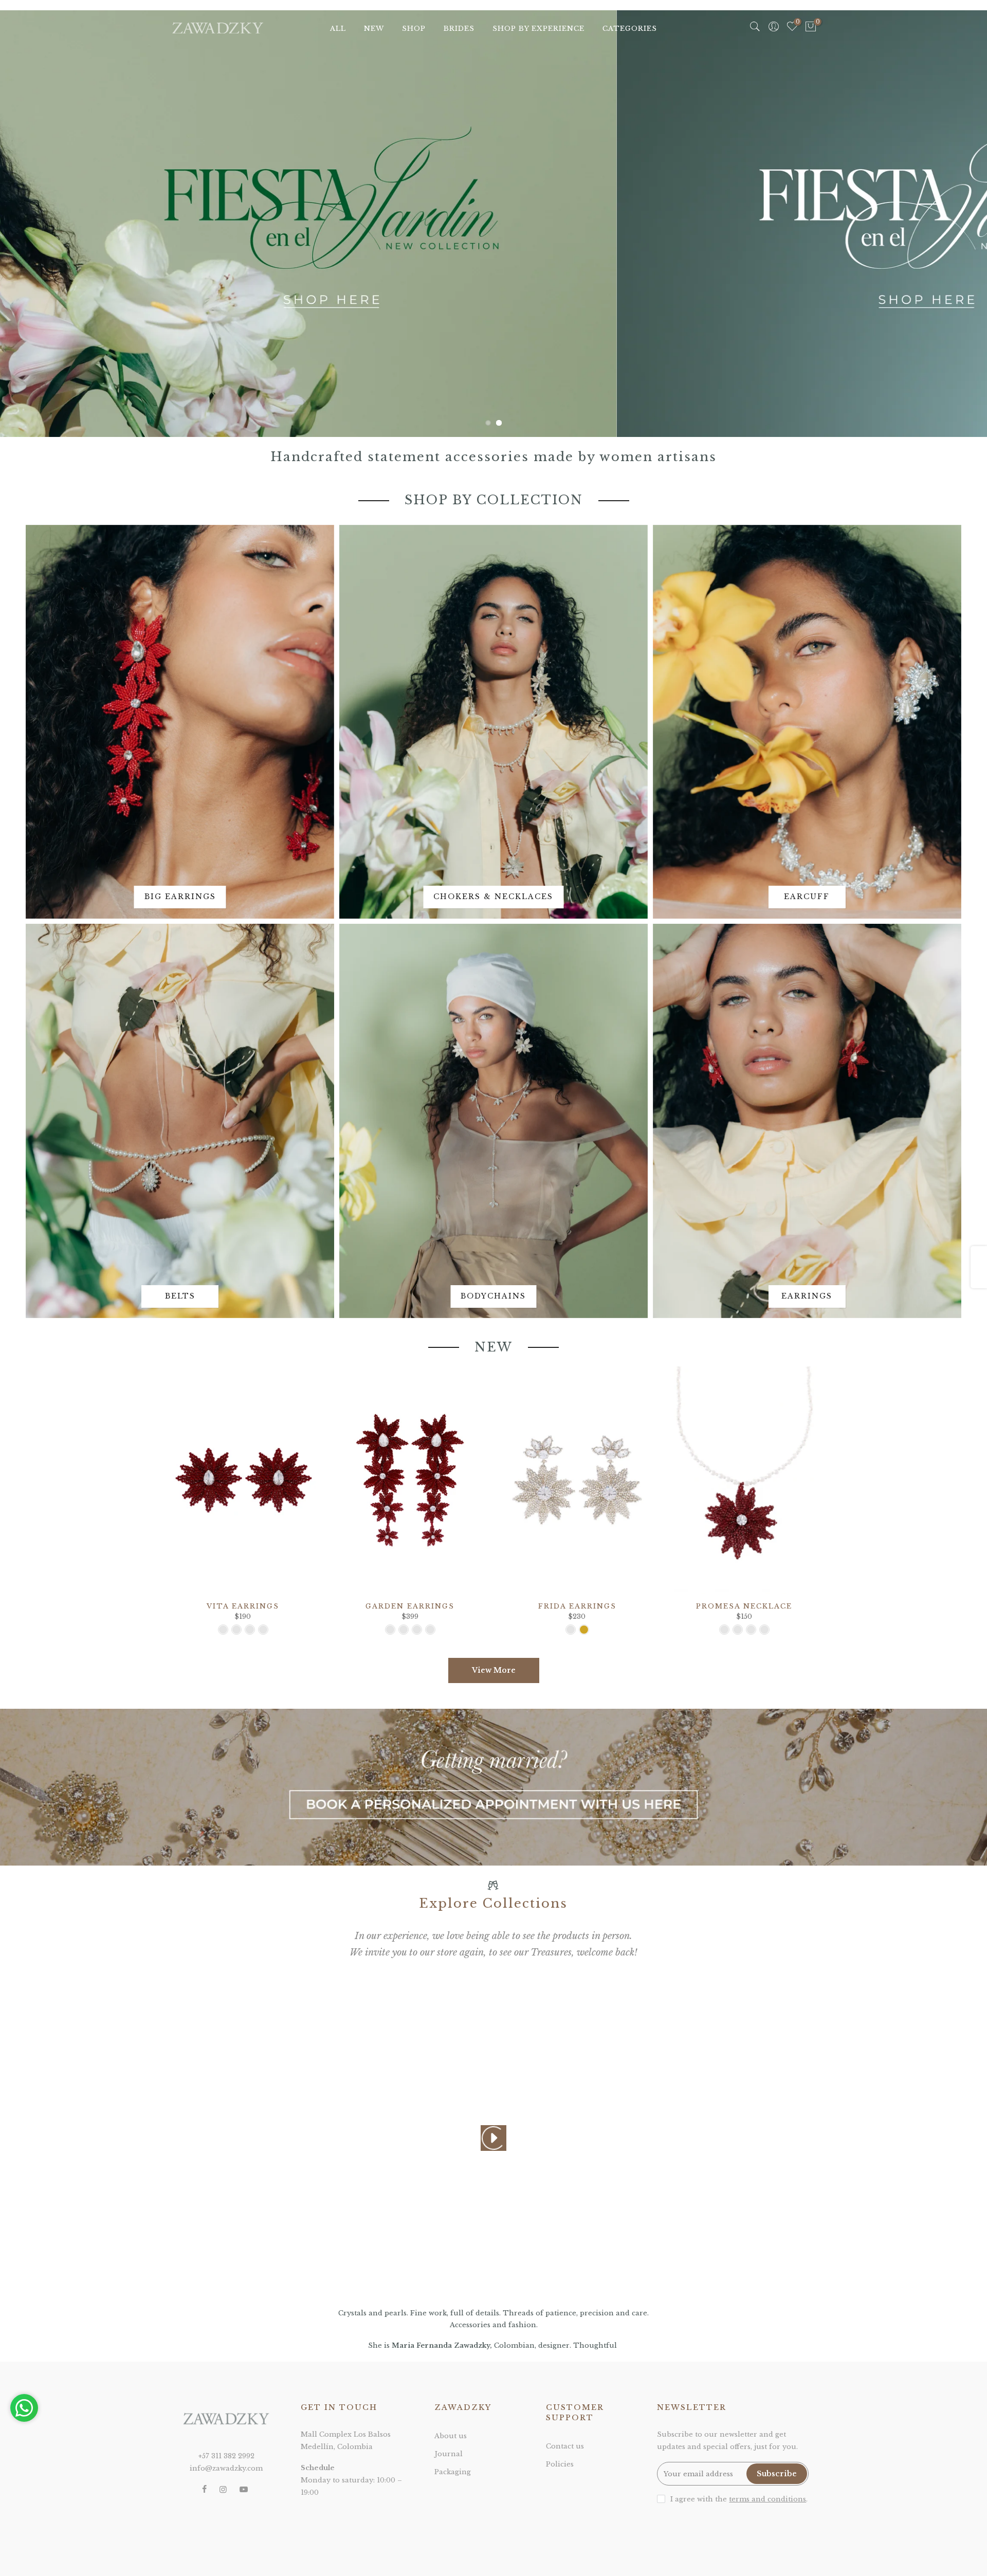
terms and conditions (767, 2499)
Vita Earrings (243, 1606)
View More (494, 1670)
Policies (560, 2464)
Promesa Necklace (744, 1606)
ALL (338, 29)
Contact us (565, 2446)
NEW (374, 29)
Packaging (453, 2472)
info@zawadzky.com (226, 2468)
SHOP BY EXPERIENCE (538, 29)
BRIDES (459, 29)
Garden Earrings (410, 1606)
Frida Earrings (577, 1606)
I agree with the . (739, 2499)
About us (451, 2436)
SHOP (414, 29)
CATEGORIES (630, 29)
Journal (449, 2454)
